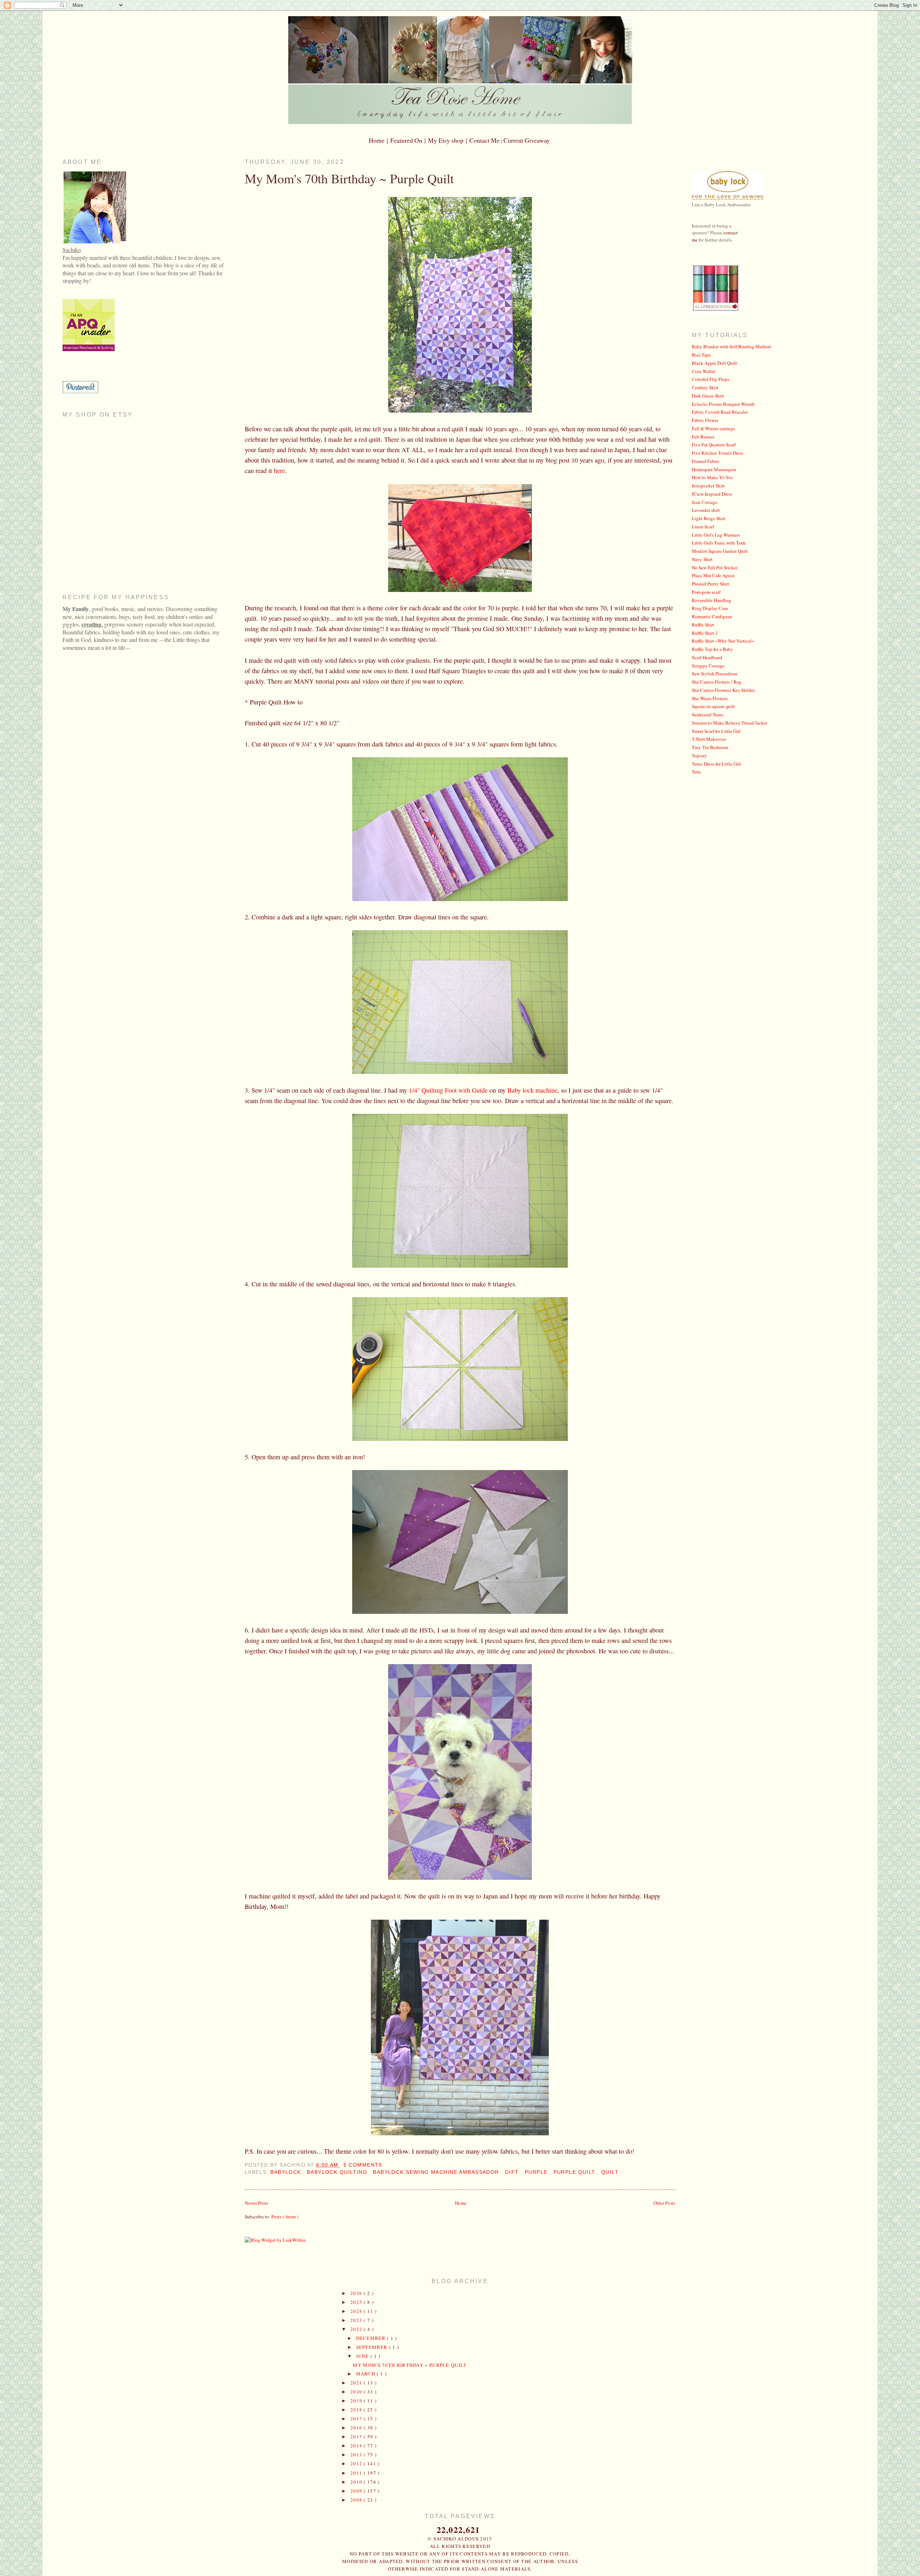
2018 (357, 2410)
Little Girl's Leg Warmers (716, 535)
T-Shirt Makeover (709, 739)
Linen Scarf (703, 527)
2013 (357, 2455)
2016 (357, 2428)
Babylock (287, 2172)
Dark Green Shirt (708, 396)
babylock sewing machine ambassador (437, 2172)
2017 (357, 2419)
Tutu (696, 772)
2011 (357, 2473)
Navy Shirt (702, 559)
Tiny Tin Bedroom (710, 747)
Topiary (699, 756)
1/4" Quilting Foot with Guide (448, 1090)
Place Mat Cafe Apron (713, 575)
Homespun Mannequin (714, 469)
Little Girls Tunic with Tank (719, 543)
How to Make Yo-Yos (712, 477)
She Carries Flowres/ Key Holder (723, 690)
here (279, 470)
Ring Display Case (710, 608)
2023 (357, 2320)
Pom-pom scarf (706, 592)
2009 (357, 2491)
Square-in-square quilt (713, 706)
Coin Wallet (703, 371)
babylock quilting (338, 2172)
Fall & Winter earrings (713, 428)
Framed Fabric (706, 461)
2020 (357, 2392)
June (364, 2356)
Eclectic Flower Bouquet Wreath (723, 404)
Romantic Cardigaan (712, 616)
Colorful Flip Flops (710, 379)
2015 (357, 2437)
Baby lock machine (532, 1090)
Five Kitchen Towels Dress (717, 453)
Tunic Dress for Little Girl (716, 764)
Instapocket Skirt (708, 486)
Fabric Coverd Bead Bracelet (720, 412)
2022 (357, 2329)
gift (513, 2172)
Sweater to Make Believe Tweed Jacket (730, 723)
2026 (357, 2293)
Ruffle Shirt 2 (705, 633)
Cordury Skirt (705, 387)
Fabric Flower (705, 420)
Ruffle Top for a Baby (712, 649)
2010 (357, 2482)
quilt (610, 2172)
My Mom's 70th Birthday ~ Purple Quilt (349, 178)
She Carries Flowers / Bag (717, 682)
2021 (357, 2383)
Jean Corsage (705, 502)
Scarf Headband (707, 657)
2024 (357, 2311)
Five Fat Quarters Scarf (714, 445)
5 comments (363, 2165)
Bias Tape (701, 355)
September (373, 2347)
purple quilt (575, 2172)
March (367, 2374)
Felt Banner (703, 437)
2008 (357, 2500)
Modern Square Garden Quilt (720, 551)
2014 (357, 2446)
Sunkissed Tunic (708, 715)
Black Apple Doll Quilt (714, 363)
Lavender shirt (706, 510)
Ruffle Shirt (703, 625)
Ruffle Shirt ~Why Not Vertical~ (723, 641)
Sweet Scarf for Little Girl (716, 731)
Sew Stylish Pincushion (715, 674)
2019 (357, 2401)
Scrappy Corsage (708, 666)
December (372, 2338)
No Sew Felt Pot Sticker (715, 568)
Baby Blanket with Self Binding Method (731, 346)
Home (461, 2203)
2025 (357, 2302)
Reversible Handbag (712, 600)
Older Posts (664, 2203)
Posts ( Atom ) (285, 2217)
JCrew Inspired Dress (712, 494)
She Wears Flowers (710, 698)
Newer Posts (256, 2203)
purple (537, 2172)
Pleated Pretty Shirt (710, 584)
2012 (357, 2463)
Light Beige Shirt (709, 518)
